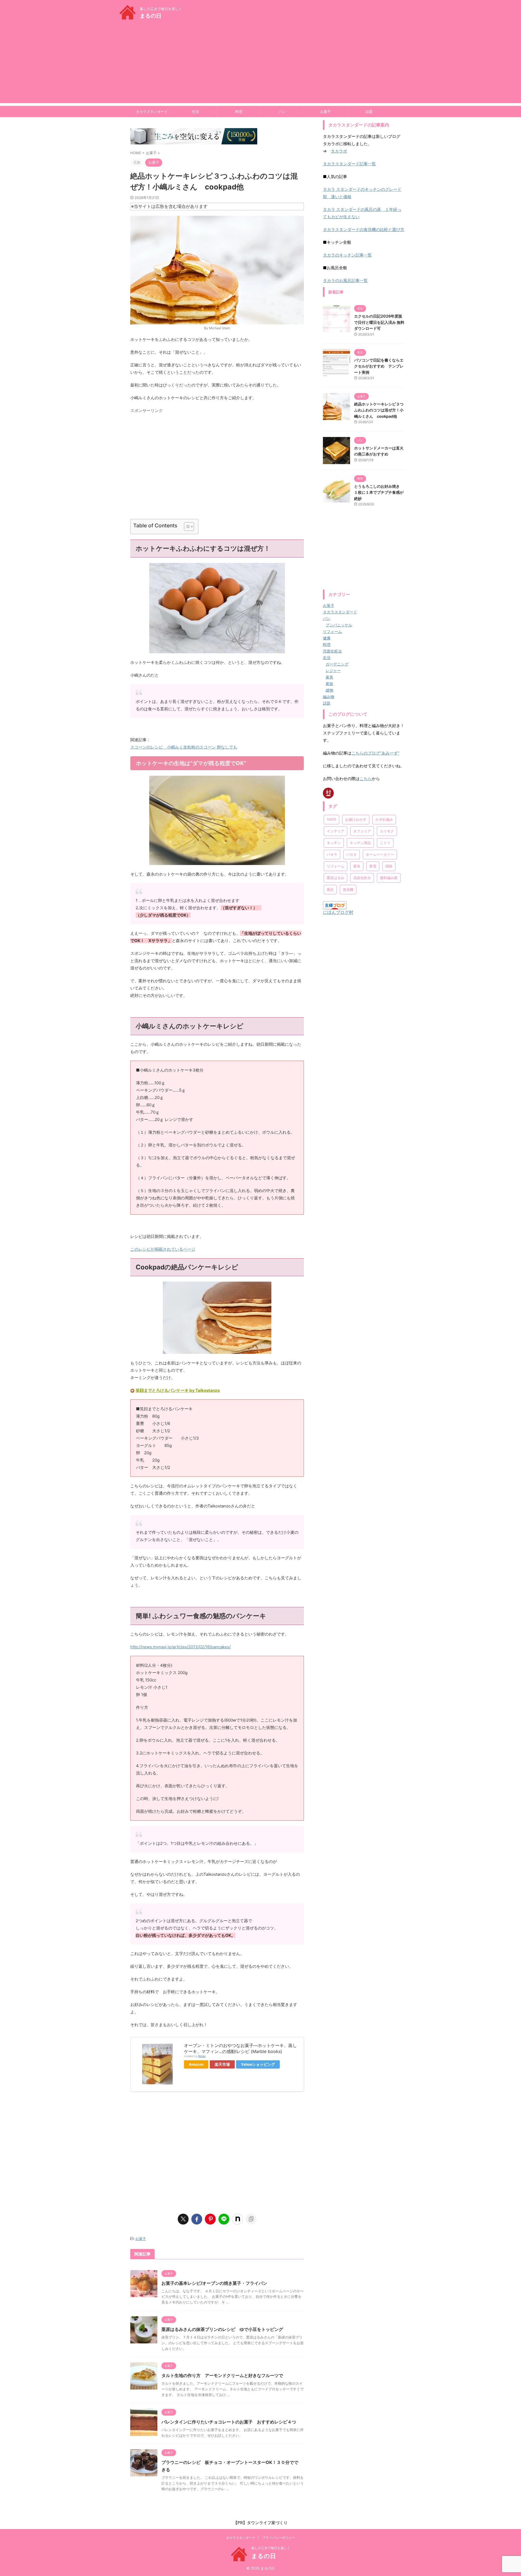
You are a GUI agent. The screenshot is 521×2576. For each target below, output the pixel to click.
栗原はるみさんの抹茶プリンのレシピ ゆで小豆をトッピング (222, 2329)
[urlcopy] (251, 2219)
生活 (195, 112)
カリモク (387, 831)
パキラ (332, 854)
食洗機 (348, 889)
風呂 (330, 889)
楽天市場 (222, 2064)
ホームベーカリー (380, 854)
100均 (331, 819)
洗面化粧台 (362, 878)
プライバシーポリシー (279, 2538)
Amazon (196, 2064)
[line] (224, 2219)
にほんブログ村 (338, 912)
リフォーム (336, 866)
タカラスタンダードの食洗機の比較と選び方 (364, 229)
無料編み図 (389, 878)
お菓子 (325, 112)
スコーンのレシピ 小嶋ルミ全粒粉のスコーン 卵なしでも (184, 747)
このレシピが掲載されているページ (163, 1249)
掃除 (389, 866)
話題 (369, 112)
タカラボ (339, 151)
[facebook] (197, 2219)
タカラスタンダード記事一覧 (349, 164)
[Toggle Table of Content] (186, 527)
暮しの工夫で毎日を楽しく (271, 2548)
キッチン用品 (360, 843)
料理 (239, 112)
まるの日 (151, 16)
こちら (366, 779)
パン (282, 112)
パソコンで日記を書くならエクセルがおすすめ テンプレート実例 (379, 366)
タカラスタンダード (152, 112)
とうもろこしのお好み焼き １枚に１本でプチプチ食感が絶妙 (379, 492)
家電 (373, 866)
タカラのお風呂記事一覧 (345, 281)
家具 (357, 866)
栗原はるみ (336, 878)
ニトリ (385, 843)
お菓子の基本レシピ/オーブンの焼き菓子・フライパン (214, 2283)
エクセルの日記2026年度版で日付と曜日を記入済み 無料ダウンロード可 (379, 322)
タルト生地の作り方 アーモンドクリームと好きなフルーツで (222, 2375)
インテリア (336, 831)
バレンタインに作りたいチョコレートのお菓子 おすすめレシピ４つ (229, 2422)
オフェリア (362, 831)
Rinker (202, 2056)
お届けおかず (356, 819)
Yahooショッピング (258, 2064)
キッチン (334, 843)
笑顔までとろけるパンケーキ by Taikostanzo (178, 1390)
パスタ (352, 854)
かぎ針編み (384, 819)
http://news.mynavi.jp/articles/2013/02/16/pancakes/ (180, 1647)
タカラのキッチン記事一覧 (347, 255)
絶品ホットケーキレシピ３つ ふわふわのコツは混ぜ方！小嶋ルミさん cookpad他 (379, 410)
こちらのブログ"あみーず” (375, 753)
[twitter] (183, 2219)
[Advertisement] (260, 65)
